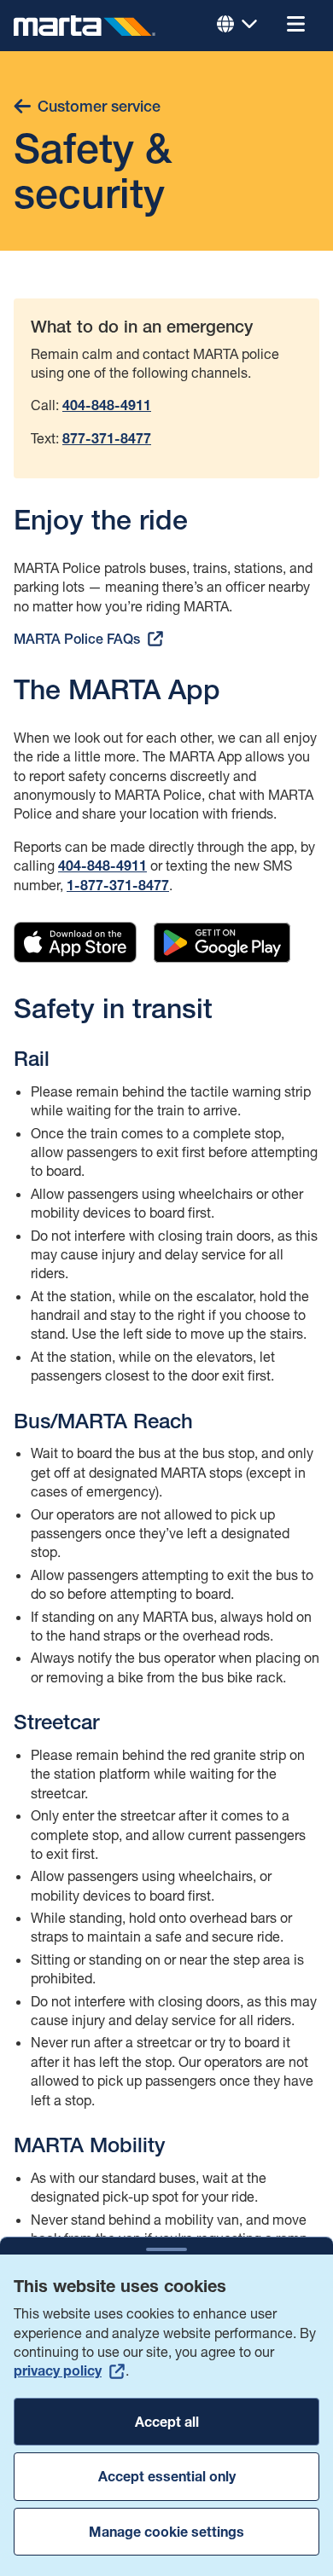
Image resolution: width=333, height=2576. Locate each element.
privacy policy (58, 2370)
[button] (295, 26)
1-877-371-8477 (118, 886)
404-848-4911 (102, 866)
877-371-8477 (107, 439)
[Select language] (237, 26)
